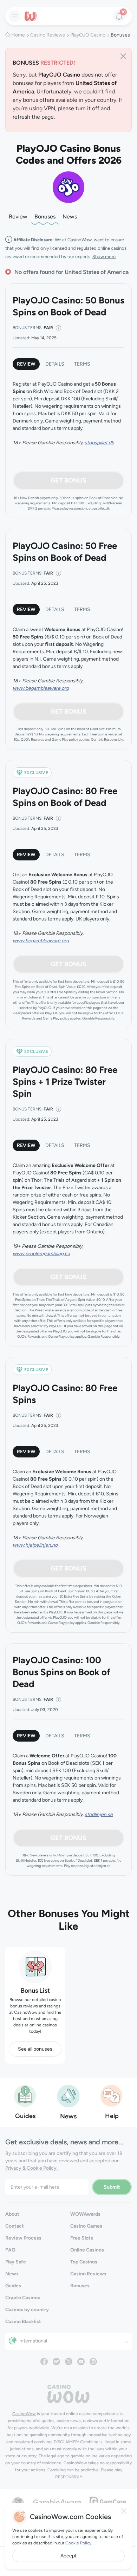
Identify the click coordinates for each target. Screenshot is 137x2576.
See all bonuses (35, 2049)
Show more (104, 257)
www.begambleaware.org (41, 688)
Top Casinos (84, 2262)
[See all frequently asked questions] (112, 2095)
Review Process (23, 2238)
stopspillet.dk (99, 443)
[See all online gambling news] (68, 2095)
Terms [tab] (82, 364)
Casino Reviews (48, 35)
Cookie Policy (78, 2543)
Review (18, 217)
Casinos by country (27, 2310)
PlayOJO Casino (88, 35)
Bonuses (45, 217)
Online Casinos (87, 2250)
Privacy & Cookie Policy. (31, 2168)
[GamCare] (108, 2501)
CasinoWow (24, 2414)
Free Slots (82, 2238)
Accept (68, 2556)
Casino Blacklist (23, 2322)
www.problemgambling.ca (41, 1254)
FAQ (10, 2250)
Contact (15, 2226)
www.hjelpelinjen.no (35, 1545)
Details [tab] (55, 364)
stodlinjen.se (99, 1814)
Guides (13, 2286)
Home (18, 35)
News (70, 217)
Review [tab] (26, 364)
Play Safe (16, 2262)
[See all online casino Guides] (25, 2095)
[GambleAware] (57, 2502)
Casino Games (86, 2226)
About (12, 2214)
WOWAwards (85, 2214)
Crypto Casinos (23, 2298)
